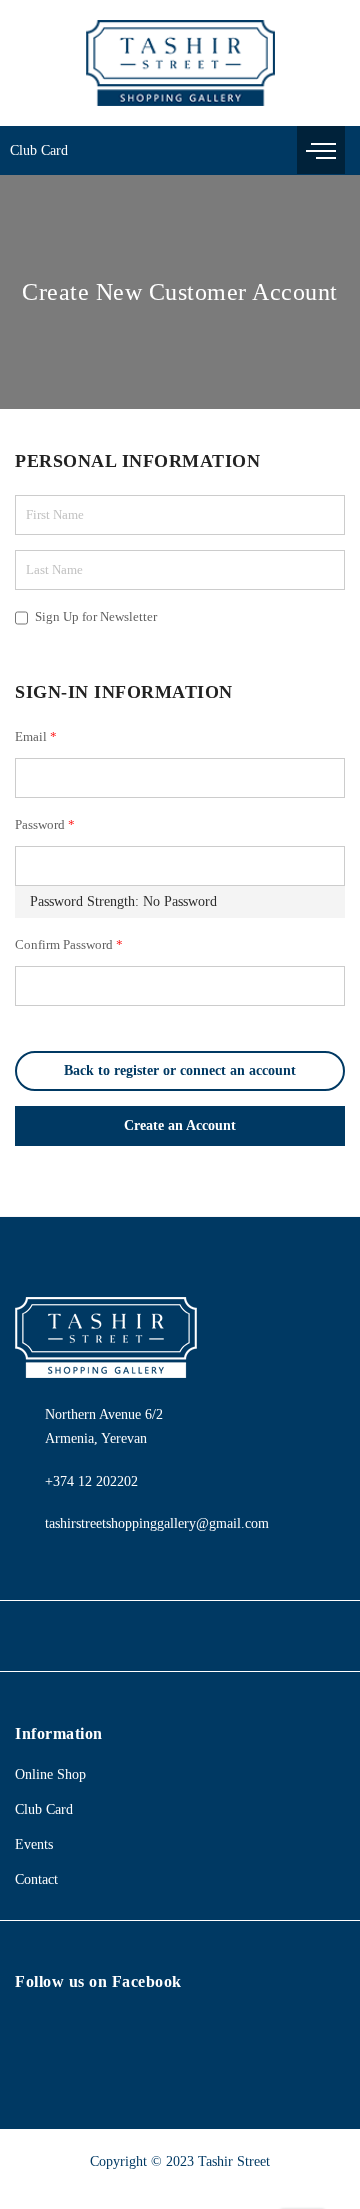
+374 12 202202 (91, 1481)
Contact (36, 1879)
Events (34, 1844)
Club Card (39, 150)
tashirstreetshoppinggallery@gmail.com (157, 1523)
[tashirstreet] (180, 63)
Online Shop (50, 1774)
